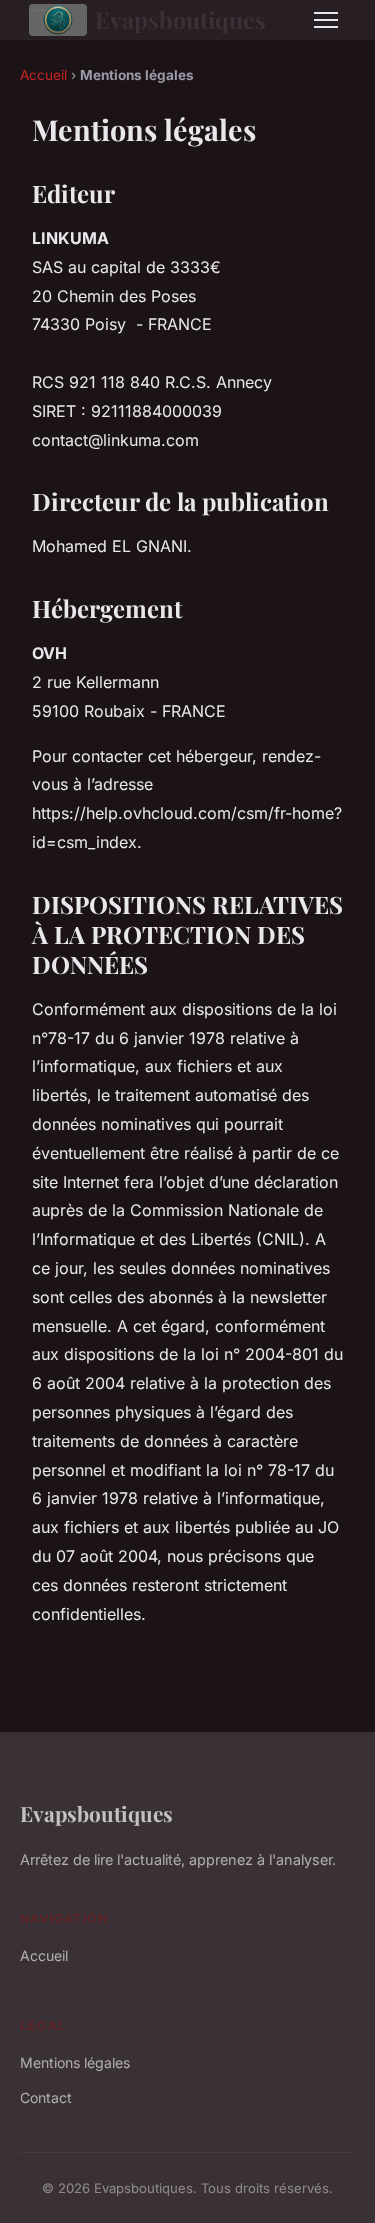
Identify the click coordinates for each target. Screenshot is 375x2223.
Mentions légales (75, 2062)
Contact (46, 2097)
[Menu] (326, 20)
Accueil (43, 75)
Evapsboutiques (180, 19)
